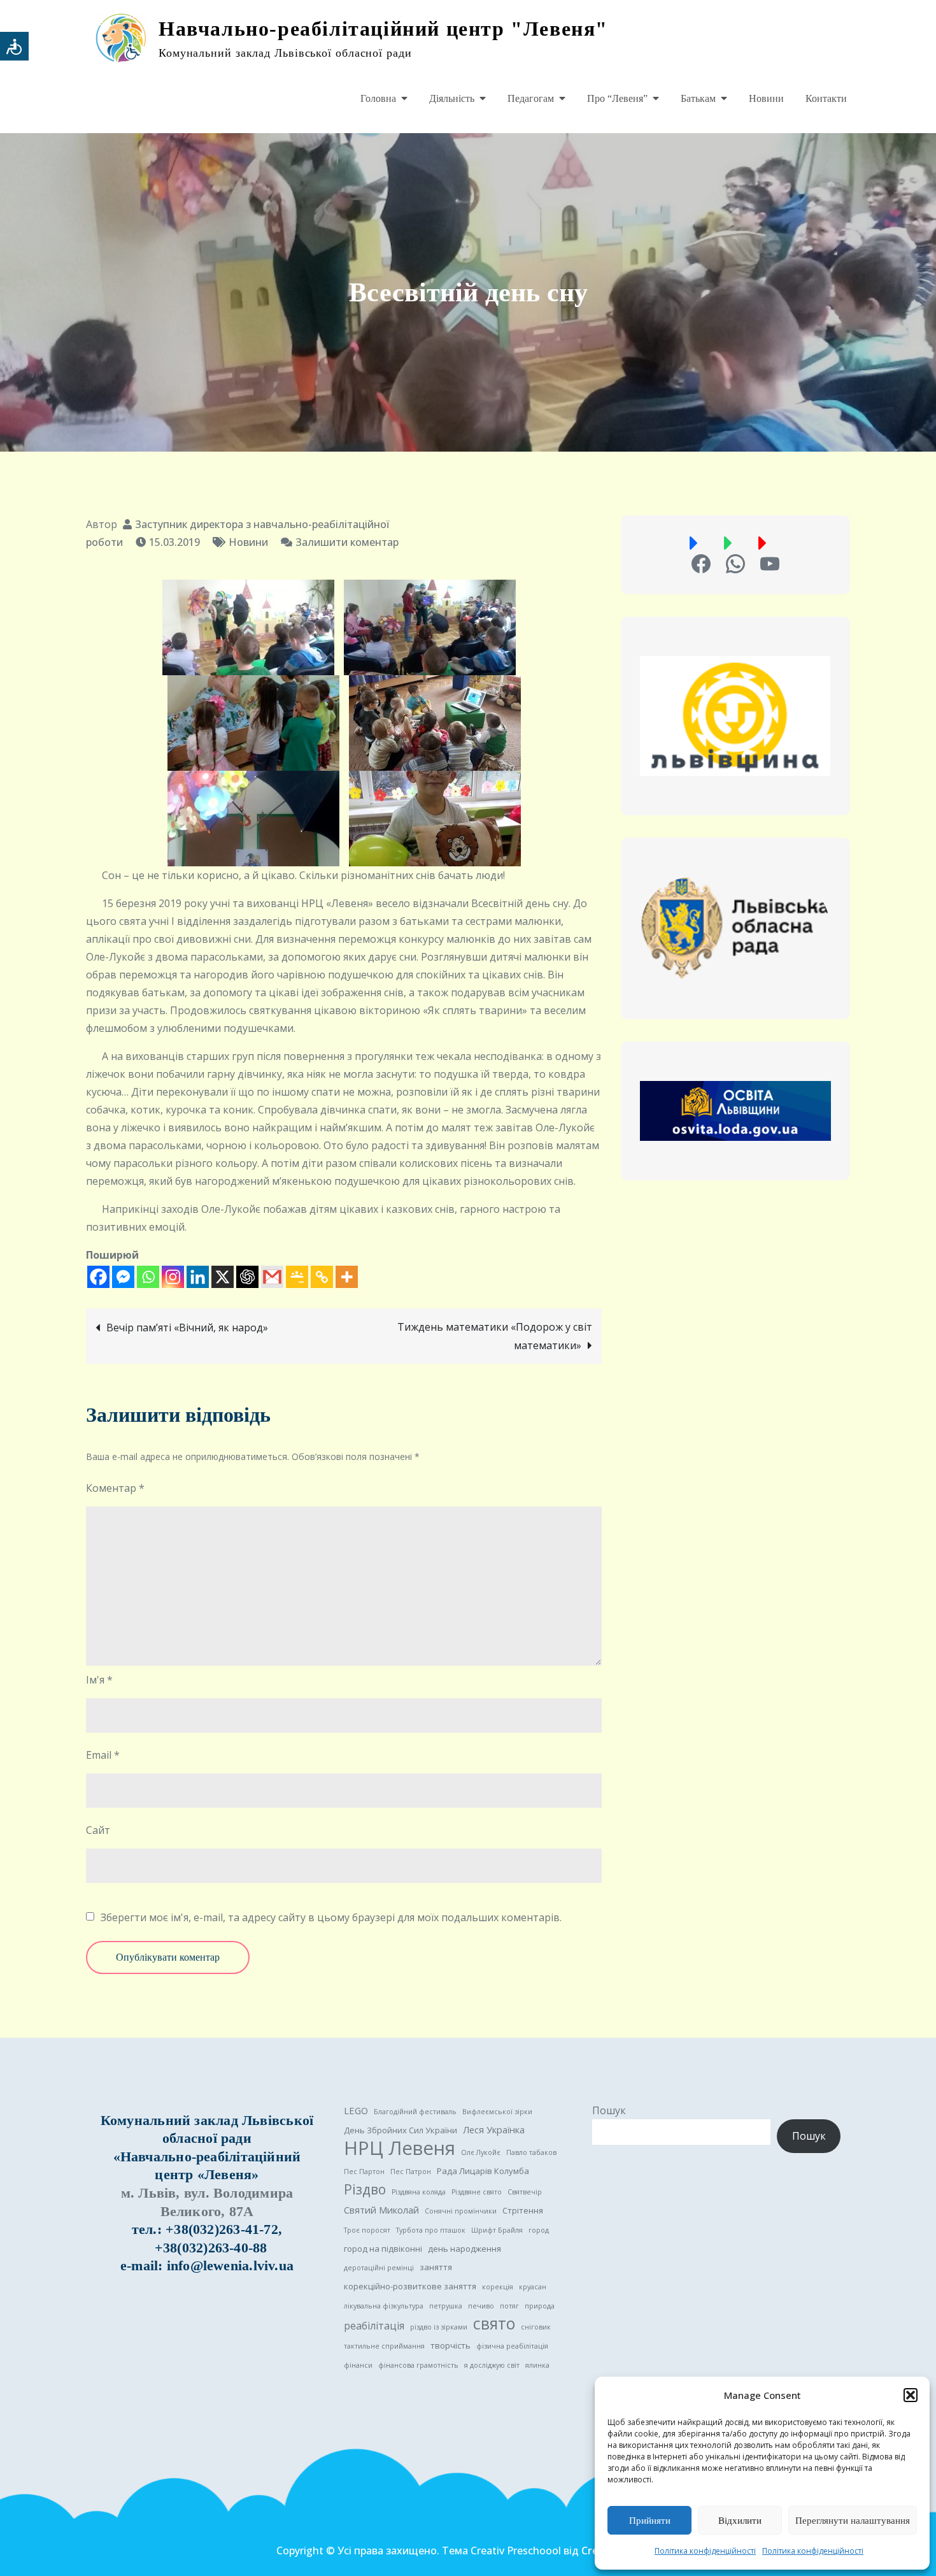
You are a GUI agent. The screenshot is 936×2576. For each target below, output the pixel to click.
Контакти (826, 98)
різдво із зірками (439, 2327)
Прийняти (650, 2521)
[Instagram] (173, 1277)
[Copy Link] (322, 1277)
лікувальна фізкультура (384, 2306)
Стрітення (523, 2210)
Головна (378, 98)
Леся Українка (494, 2129)
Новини (766, 98)
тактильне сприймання (384, 2346)
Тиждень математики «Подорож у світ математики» (495, 1336)
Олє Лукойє (481, 2152)
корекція (498, 2287)
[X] (223, 1277)
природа (540, 2306)
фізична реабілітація (512, 2346)
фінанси (358, 2365)
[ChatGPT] (247, 1277)
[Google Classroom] (297, 1277)
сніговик (536, 2327)
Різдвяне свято (477, 2192)
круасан (533, 2287)
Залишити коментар (347, 542)
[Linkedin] (198, 1277)
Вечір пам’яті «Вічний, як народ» (187, 1327)
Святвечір (525, 2192)
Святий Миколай (381, 2210)
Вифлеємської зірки (497, 2112)
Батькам (698, 98)
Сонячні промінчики (461, 2211)
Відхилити (740, 2521)
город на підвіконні (383, 2249)
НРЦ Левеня (400, 2148)
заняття (436, 2267)
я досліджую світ (492, 2365)
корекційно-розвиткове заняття (410, 2286)
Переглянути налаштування (853, 2521)
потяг (509, 2306)
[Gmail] (272, 1277)
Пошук (609, 2110)
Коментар (115, 1488)
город (539, 2230)
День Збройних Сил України (401, 2130)
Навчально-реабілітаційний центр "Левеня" (383, 29)
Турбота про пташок (431, 2230)
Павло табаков (531, 2152)
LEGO (356, 2110)
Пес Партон (364, 2172)
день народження (464, 2249)
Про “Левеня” (617, 98)
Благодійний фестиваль (415, 2112)
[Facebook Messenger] (123, 1277)
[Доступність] (14, 46)
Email (103, 1755)
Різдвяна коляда (419, 2192)
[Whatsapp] (148, 1277)
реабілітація (374, 2326)
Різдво (365, 2189)
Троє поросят (367, 2230)
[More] (347, 1277)
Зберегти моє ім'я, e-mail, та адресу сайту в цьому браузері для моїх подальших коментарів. (331, 1917)
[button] (911, 2395)
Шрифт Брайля (497, 2230)
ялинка (537, 2365)
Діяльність (452, 98)
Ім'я (99, 1680)
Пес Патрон (411, 2172)
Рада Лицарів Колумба (483, 2171)
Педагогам (531, 98)
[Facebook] (98, 1277)
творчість (450, 2345)
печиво (481, 2306)
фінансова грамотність (418, 2365)
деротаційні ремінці (379, 2268)
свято (494, 2324)
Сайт (98, 1830)
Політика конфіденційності (705, 2551)
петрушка (446, 2306)
